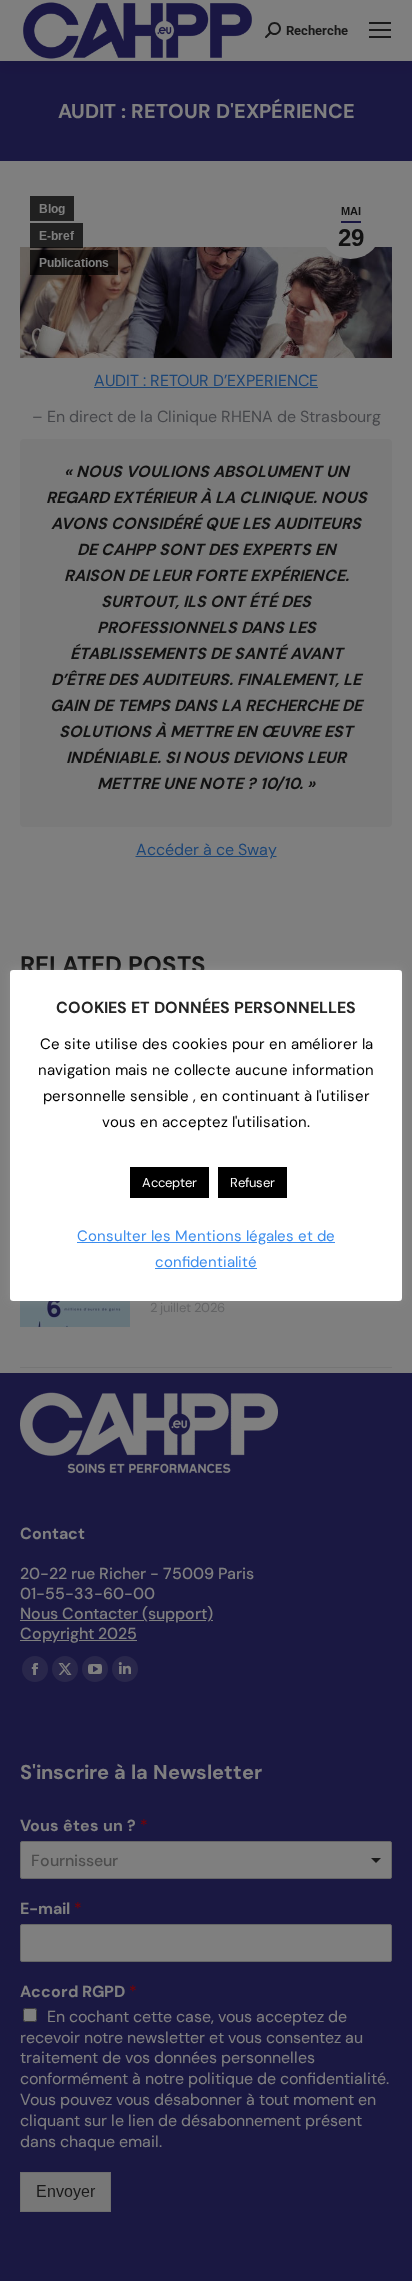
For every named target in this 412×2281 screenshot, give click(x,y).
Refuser (252, 1182)
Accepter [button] (169, 1182)
